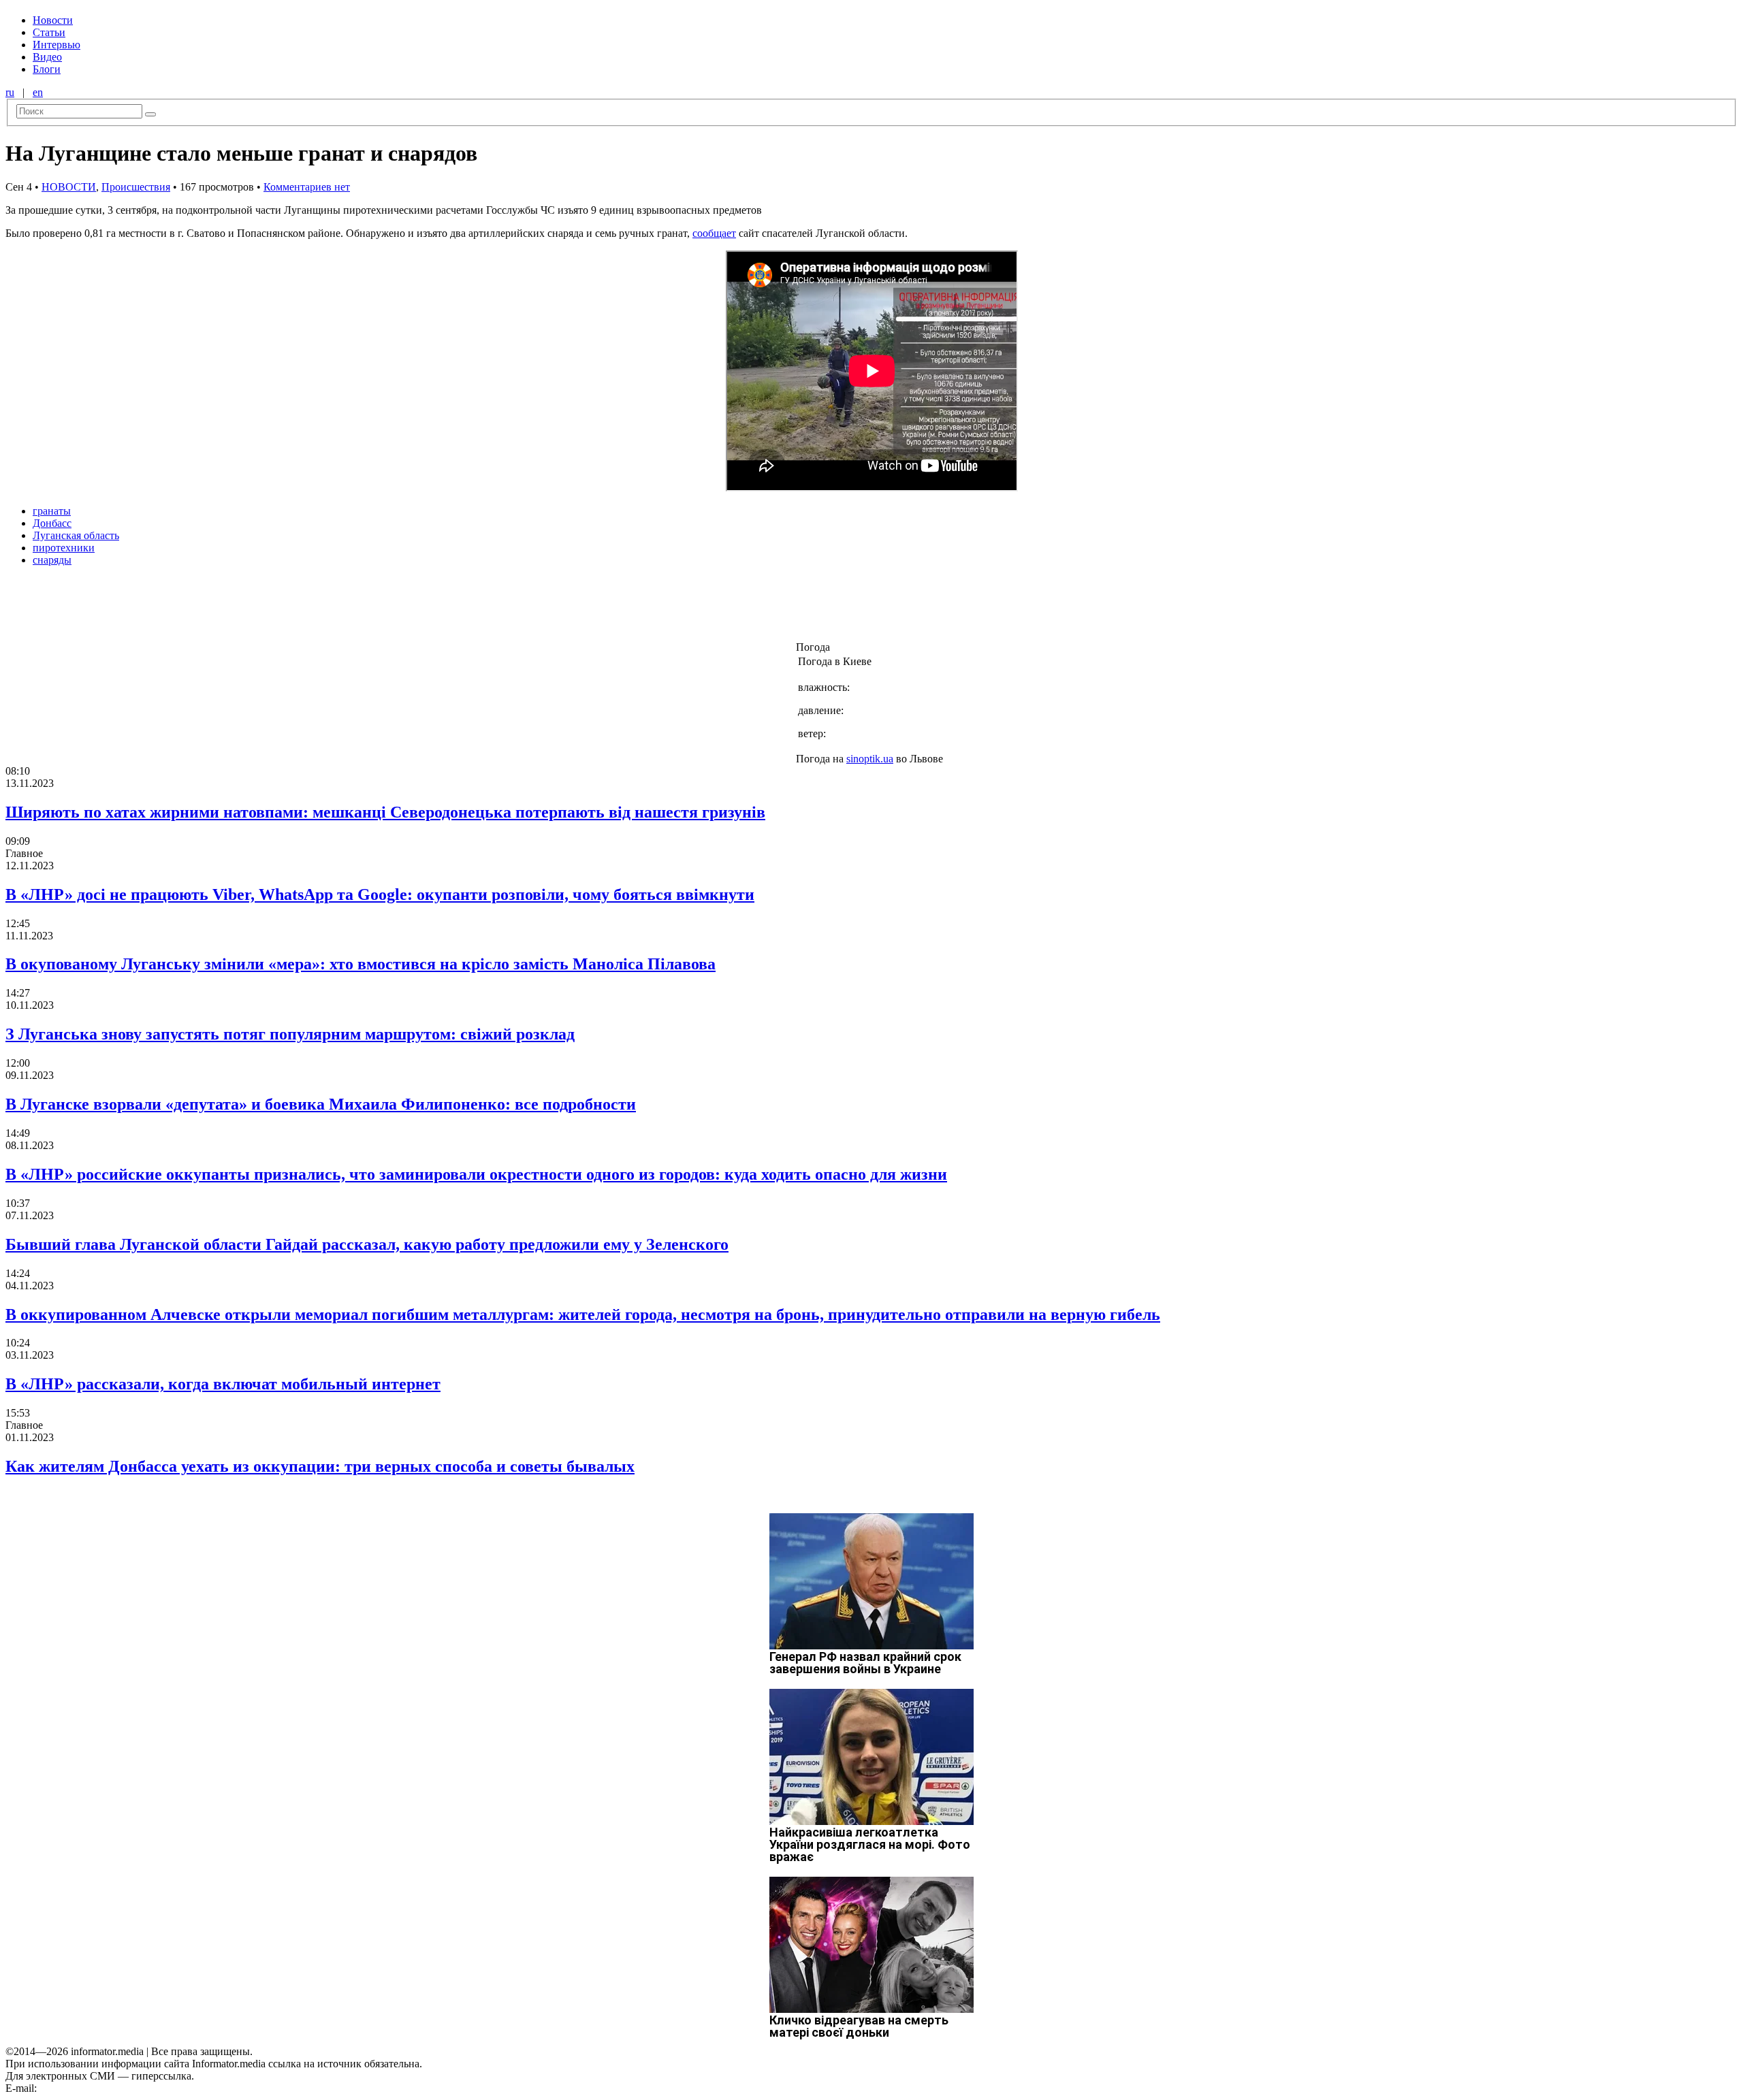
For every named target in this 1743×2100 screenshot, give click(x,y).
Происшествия (136, 187)
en (38, 92)
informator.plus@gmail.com (99, 2088)
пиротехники (64, 548)
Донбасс (52, 523)
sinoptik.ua (870, 759)
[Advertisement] (220, 608)
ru (10, 92)
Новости (53, 20)
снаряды (52, 560)
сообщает (714, 233)
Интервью (57, 45)
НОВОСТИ (69, 187)
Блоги (47, 69)
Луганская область (76, 535)
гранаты (52, 511)
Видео (47, 57)
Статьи (49, 32)
